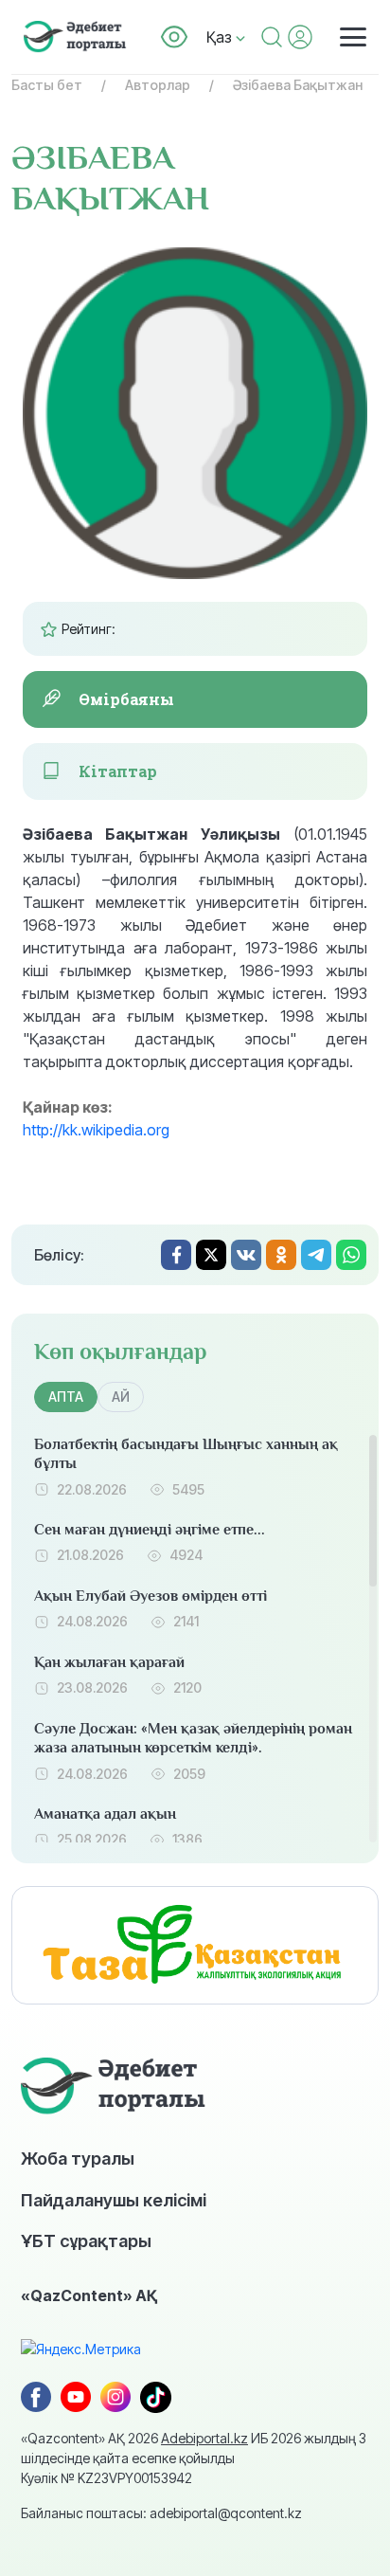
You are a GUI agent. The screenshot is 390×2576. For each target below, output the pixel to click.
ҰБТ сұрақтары (86, 2240)
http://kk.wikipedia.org (96, 1130)
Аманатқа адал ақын (105, 1814)
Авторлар (158, 85)
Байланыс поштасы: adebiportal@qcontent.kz (161, 2513)
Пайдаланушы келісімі (114, 2200)
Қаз (221, 37)
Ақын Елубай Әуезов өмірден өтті (151, 1596)
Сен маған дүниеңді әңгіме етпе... (150, 1530)
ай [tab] (121, 1397)
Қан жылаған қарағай (109, 1662)
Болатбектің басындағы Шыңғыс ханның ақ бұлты (186, 1454)
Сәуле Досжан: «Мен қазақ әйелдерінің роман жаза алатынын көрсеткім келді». (193, 1739)
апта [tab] (66, 1397)
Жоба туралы (78, 2158)
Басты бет (47, 85)
